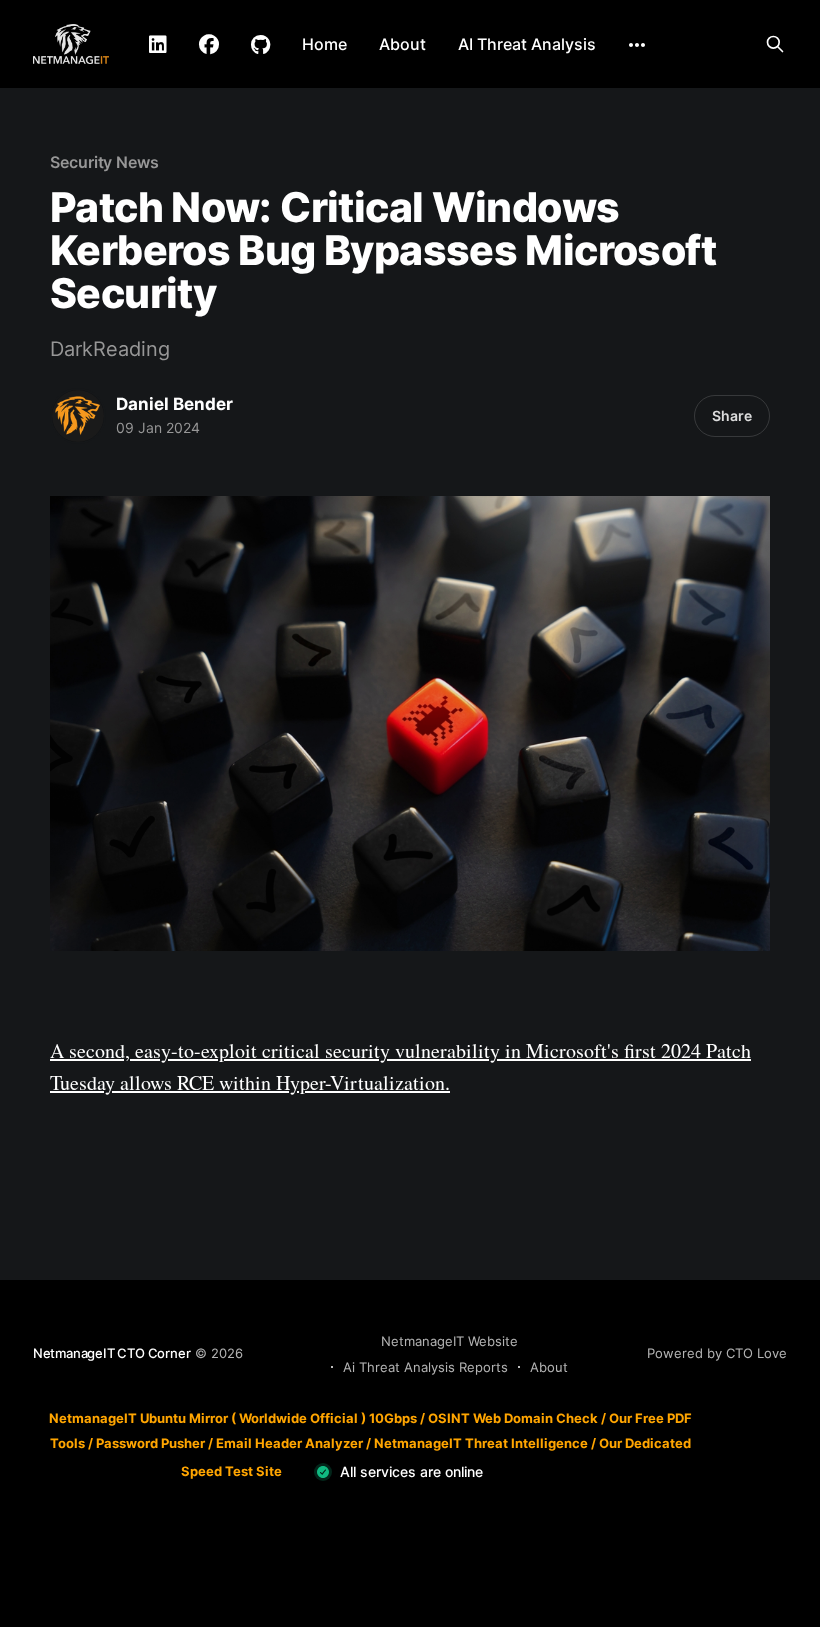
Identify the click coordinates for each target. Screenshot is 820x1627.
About (402, 44)
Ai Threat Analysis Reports (425, 1367)
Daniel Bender (174, 404)
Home (324, 44)
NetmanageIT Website (449, 1341)
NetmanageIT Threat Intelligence (481, 1443)
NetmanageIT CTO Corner (112, 1353)
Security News (104, 162)
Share (732, 415)
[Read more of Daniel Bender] (78, 416)
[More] (637, 45)
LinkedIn (158, 45)
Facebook (209, 45)
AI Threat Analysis (527, 44)
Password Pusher (150, 1443)
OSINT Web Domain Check (513, 1418)
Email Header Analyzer (289, 1443)
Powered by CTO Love (717, 1353)
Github (260, 45)
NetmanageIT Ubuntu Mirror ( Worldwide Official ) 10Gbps (233, 1418)
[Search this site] (775, 44)
